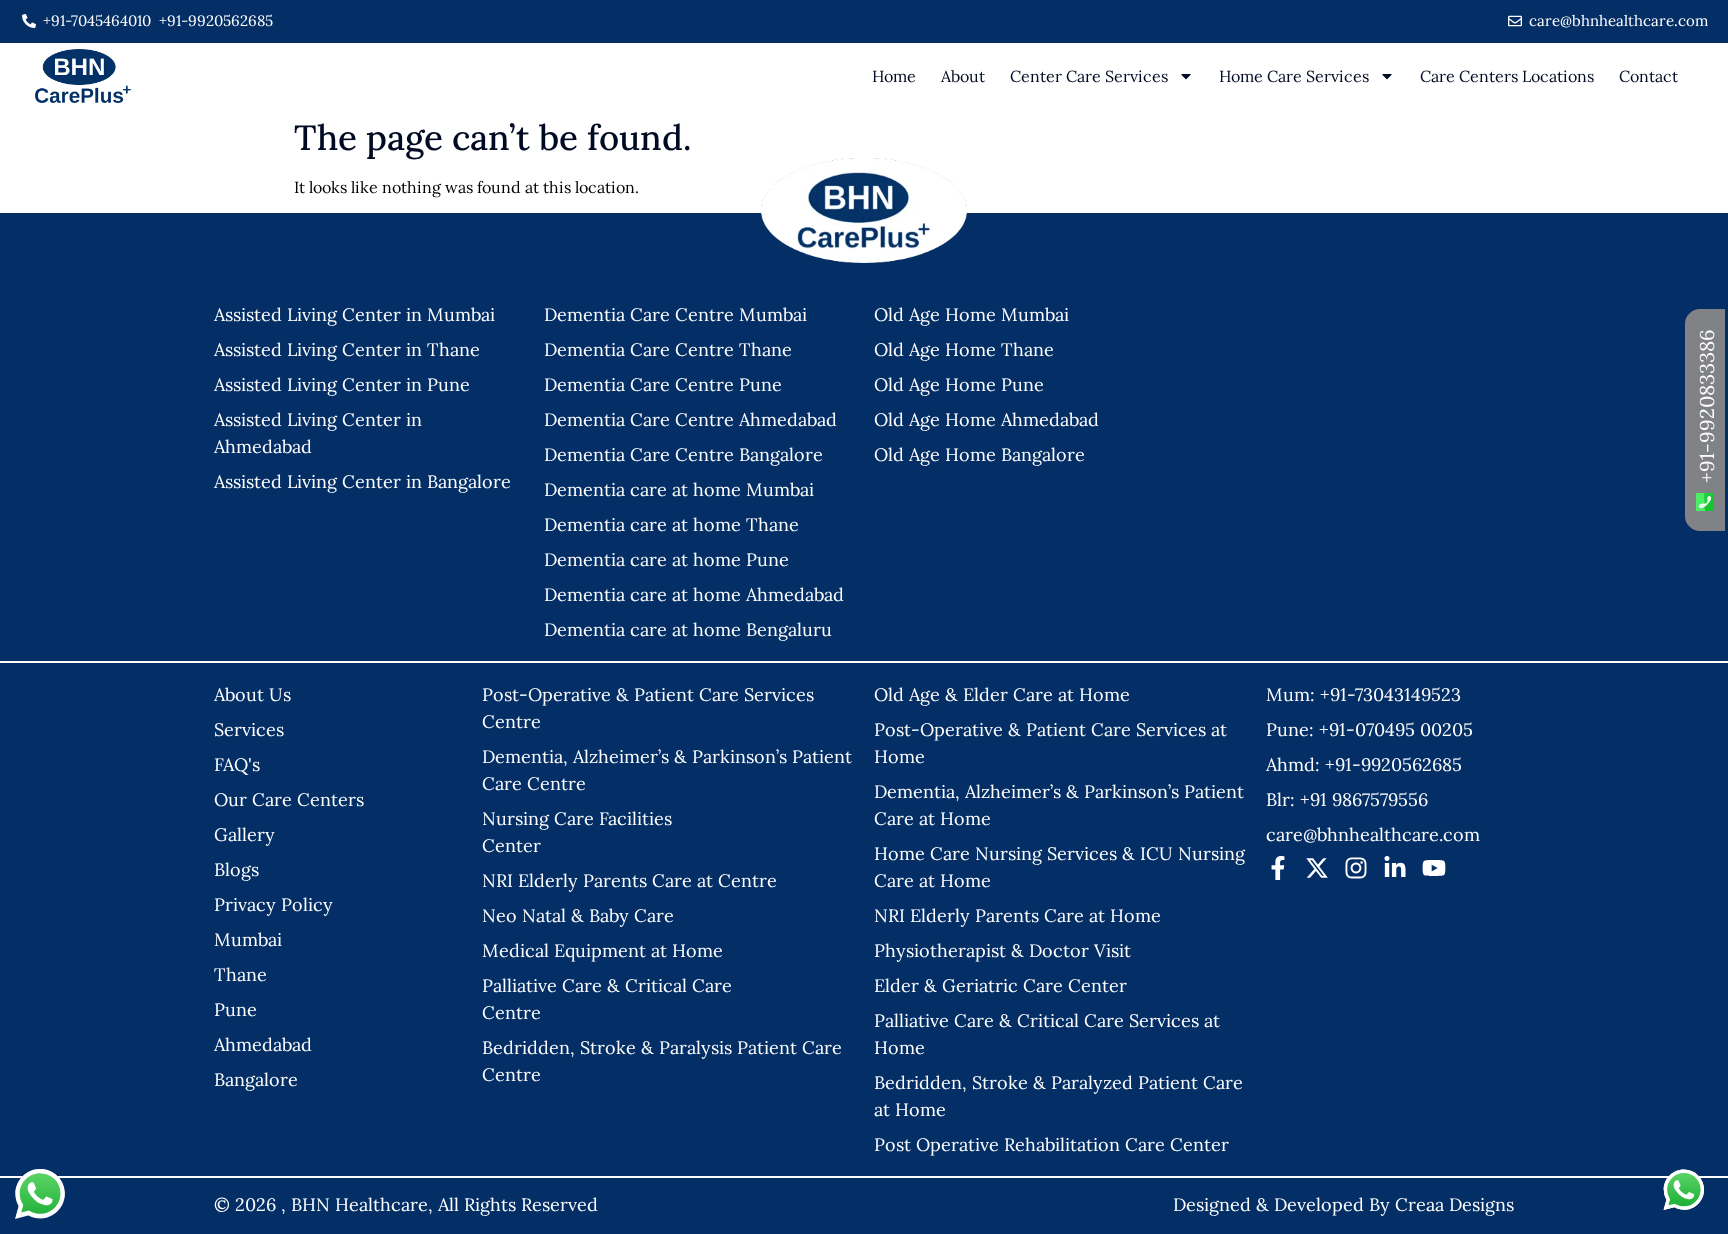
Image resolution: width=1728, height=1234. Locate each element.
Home (894, 76)
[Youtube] (1434, 868)
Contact (1648, 76)
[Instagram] (1356, 868)
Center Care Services (1089, 76)
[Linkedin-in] (1395, 868)
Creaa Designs (1454, 1204)
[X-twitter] (1317, 868)
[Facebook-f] (1278, 868)
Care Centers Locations (1507, 76)
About (963, 76)
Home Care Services (1294, 76)
